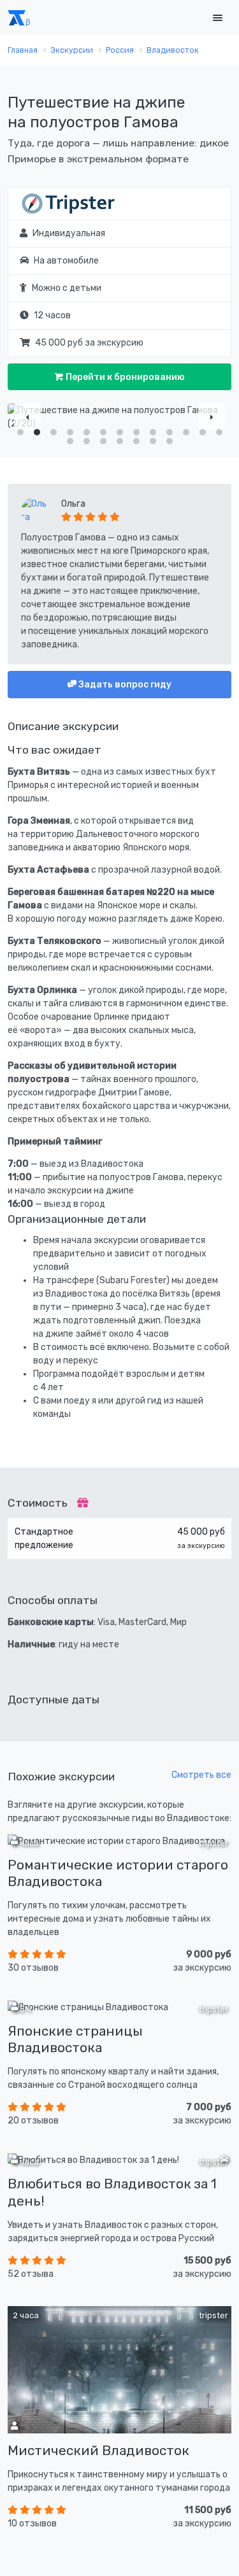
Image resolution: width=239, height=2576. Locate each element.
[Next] (212, 417)
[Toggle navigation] (217, 18)
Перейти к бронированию (124, 377)
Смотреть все (201, 1775)
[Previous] (27, 417)
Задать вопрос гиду (124, 685)
